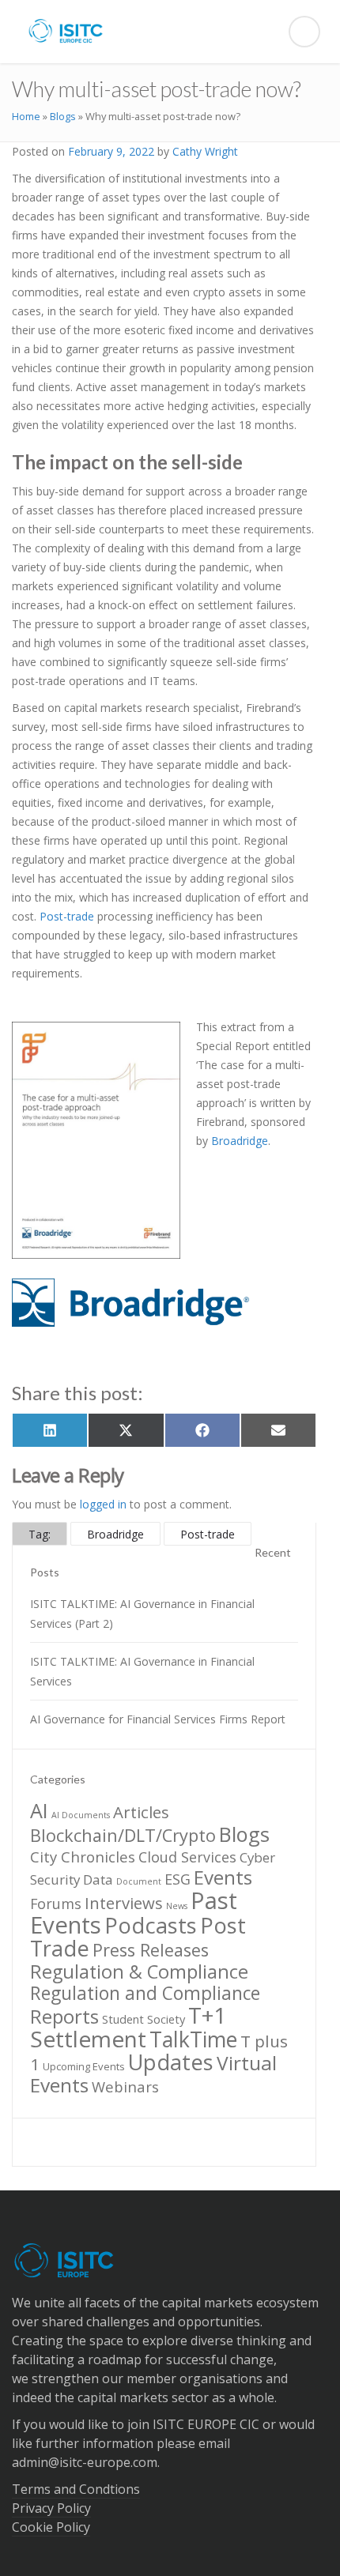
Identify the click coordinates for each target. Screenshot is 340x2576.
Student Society (144, 2019)
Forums (56, 1904)
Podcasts (151, 1925)
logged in (103, 1504)
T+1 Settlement (128, 2027)
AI (39, 1810)
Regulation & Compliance (139, 1972)
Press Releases (151, 1950)
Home (26, 116)
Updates (171, 2062)
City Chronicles (83, 1857)
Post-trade (67, 916)
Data (98, 1879)
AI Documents (81, 1815)
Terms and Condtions (76, 2489)
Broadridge (240, 1141)
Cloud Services (187, 1857)
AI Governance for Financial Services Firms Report (158, 1719)
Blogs (63, 116)
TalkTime (193, 2039)
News (177, 1906)
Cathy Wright (205, 151)
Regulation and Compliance (145, 1993)
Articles (141, 1812)
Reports (64, 2016)
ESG (178, 1879)
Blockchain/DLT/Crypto (123, 1835)
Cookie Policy (51, 2527)
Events (223, 1877)
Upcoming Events (84, 2066)
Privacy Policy (51, 2508)
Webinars (125, 2086)
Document (139, 1881)
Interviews (124, 1903)
